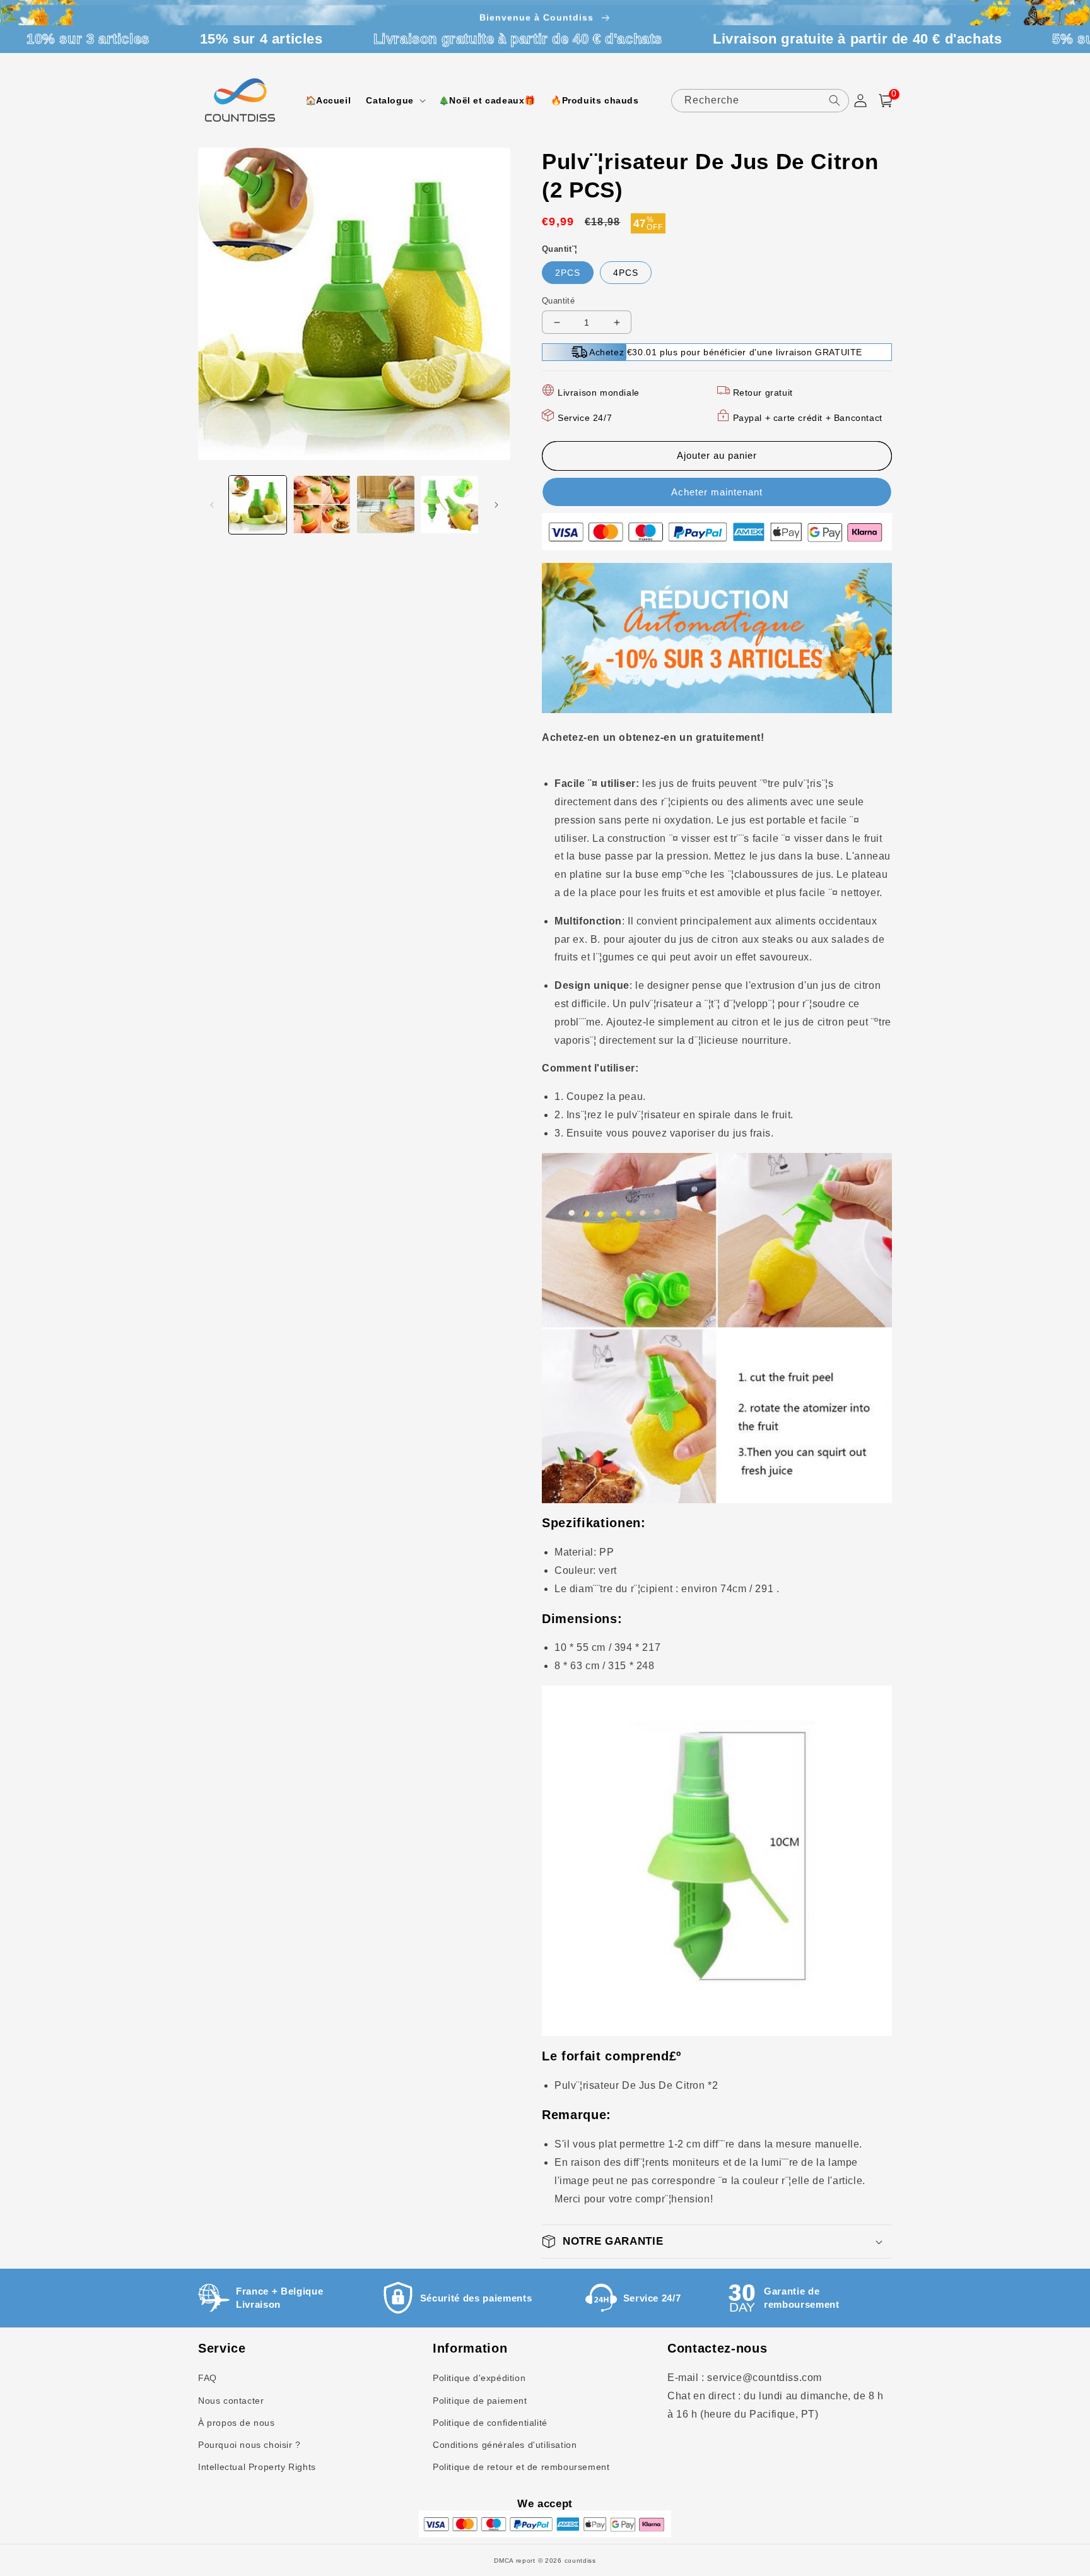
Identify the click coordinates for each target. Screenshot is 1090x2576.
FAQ (208, 2378)
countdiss (580, 2561)
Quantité (558, 301)
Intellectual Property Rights (257, 2467)
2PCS (568, 273)
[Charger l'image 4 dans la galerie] (449, 505)
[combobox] (760, 101)
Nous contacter (231, 2401)
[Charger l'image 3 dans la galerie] (386, 505)
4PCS (626, 273)
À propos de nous (237, 2423)
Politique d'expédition (479, 2378)
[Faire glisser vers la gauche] (212, 505)
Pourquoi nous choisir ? (249, 2445)
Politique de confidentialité (490, 2423)
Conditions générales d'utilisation (505, 2445)
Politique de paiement (480, 2401)
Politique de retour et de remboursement (521, 2467)
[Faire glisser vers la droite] (496, 505)
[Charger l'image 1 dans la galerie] (258, 505)
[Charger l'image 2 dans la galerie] (321, 505)
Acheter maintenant (717, 492)
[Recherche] (835, 100)
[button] (394, 100)
